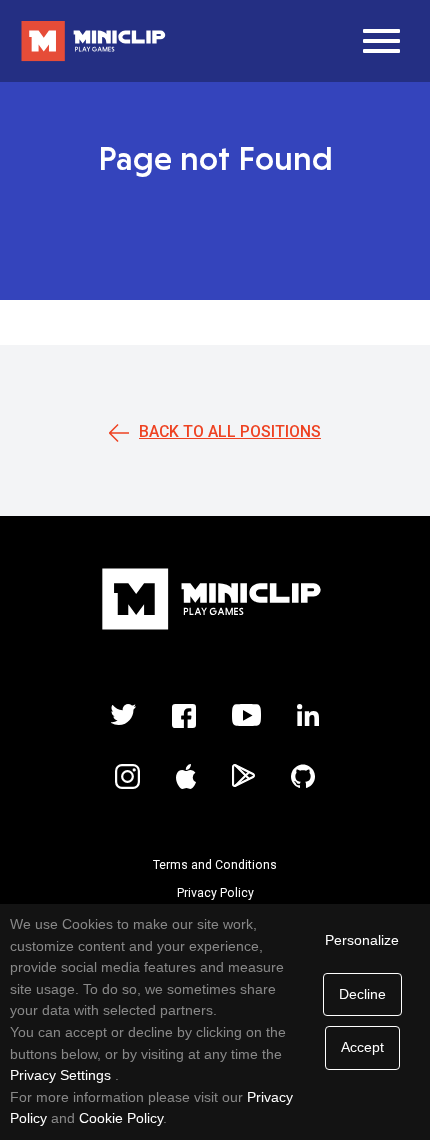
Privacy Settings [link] (60, 1075)
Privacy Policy (215, 893)
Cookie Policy (121, 1118)
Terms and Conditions (215, 865)
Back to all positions (230, 431)
